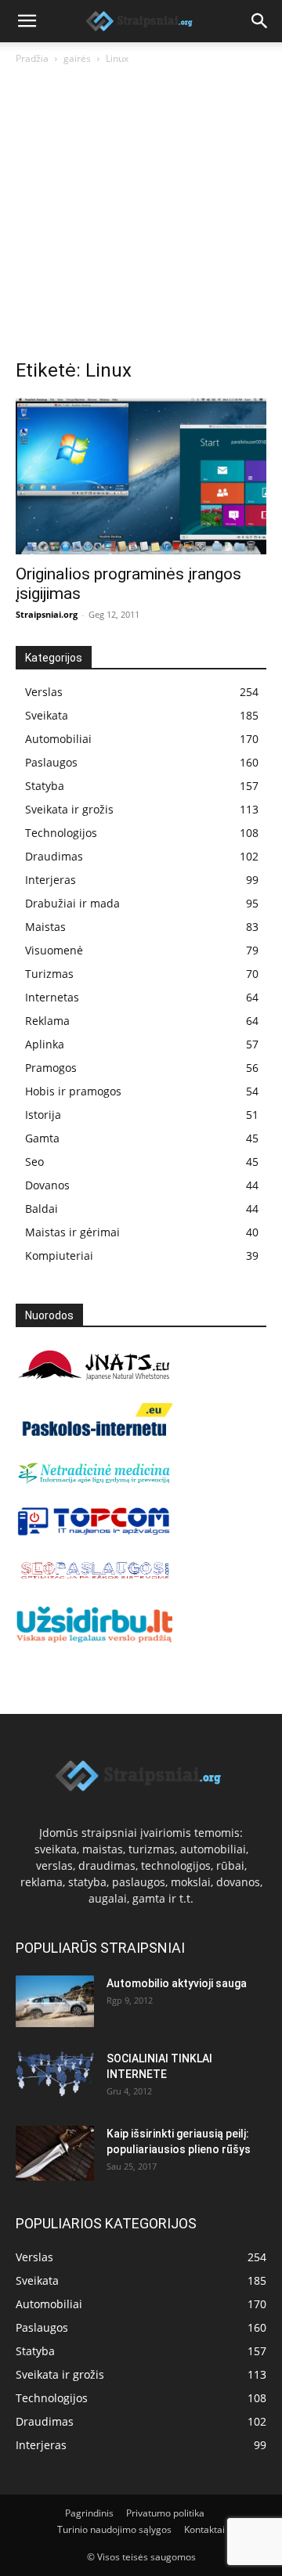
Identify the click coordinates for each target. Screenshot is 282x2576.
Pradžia (32, 58)
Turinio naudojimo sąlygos (114, 2529)
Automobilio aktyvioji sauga (177, 1983)
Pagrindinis (89, 2513)
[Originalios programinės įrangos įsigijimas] (141, 476)
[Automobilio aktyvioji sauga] (55, 2002)
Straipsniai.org (47, 614)
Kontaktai (204, 2529)
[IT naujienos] (94, 1532)
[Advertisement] (141, 216)
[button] (27, 21)
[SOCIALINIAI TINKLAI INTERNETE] (55, 2074)
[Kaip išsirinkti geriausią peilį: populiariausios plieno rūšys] (55, 2153)
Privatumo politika (165, 2513)
